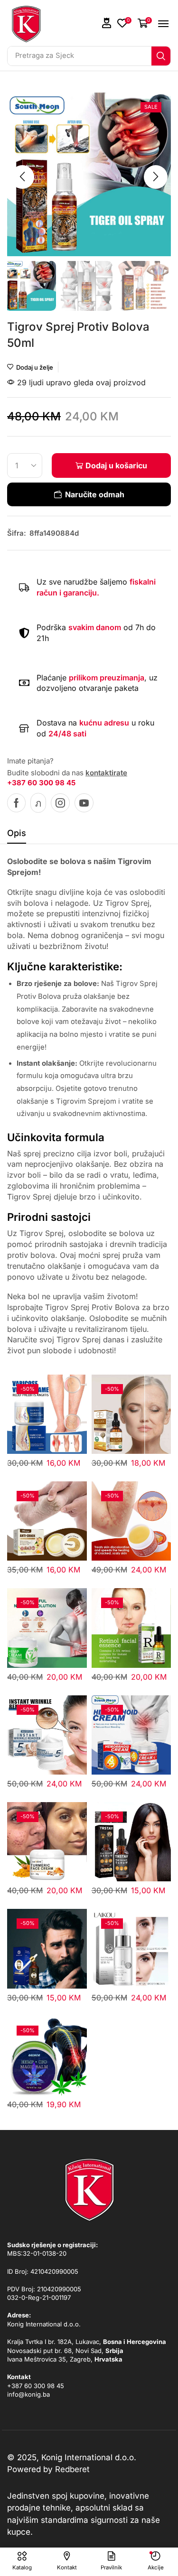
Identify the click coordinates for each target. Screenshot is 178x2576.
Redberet (72, 2469)
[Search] (161, 56)
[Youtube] (84, 803)
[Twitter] (38, 803)
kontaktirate (106, 773)
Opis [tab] (17, 833)
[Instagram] (60, 803)
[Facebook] (16, 803)
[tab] (17, 836)
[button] (107, 23)
